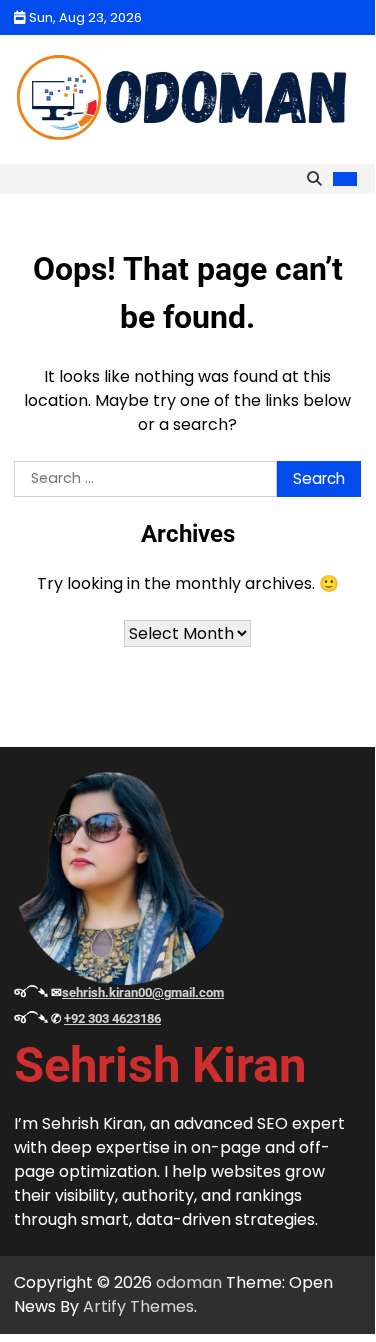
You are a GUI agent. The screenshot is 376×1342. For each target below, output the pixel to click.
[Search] (314, 179)
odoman (189, 1282)
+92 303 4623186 (112, 1018)
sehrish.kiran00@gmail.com (143, 992)
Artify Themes (138, 1306)
